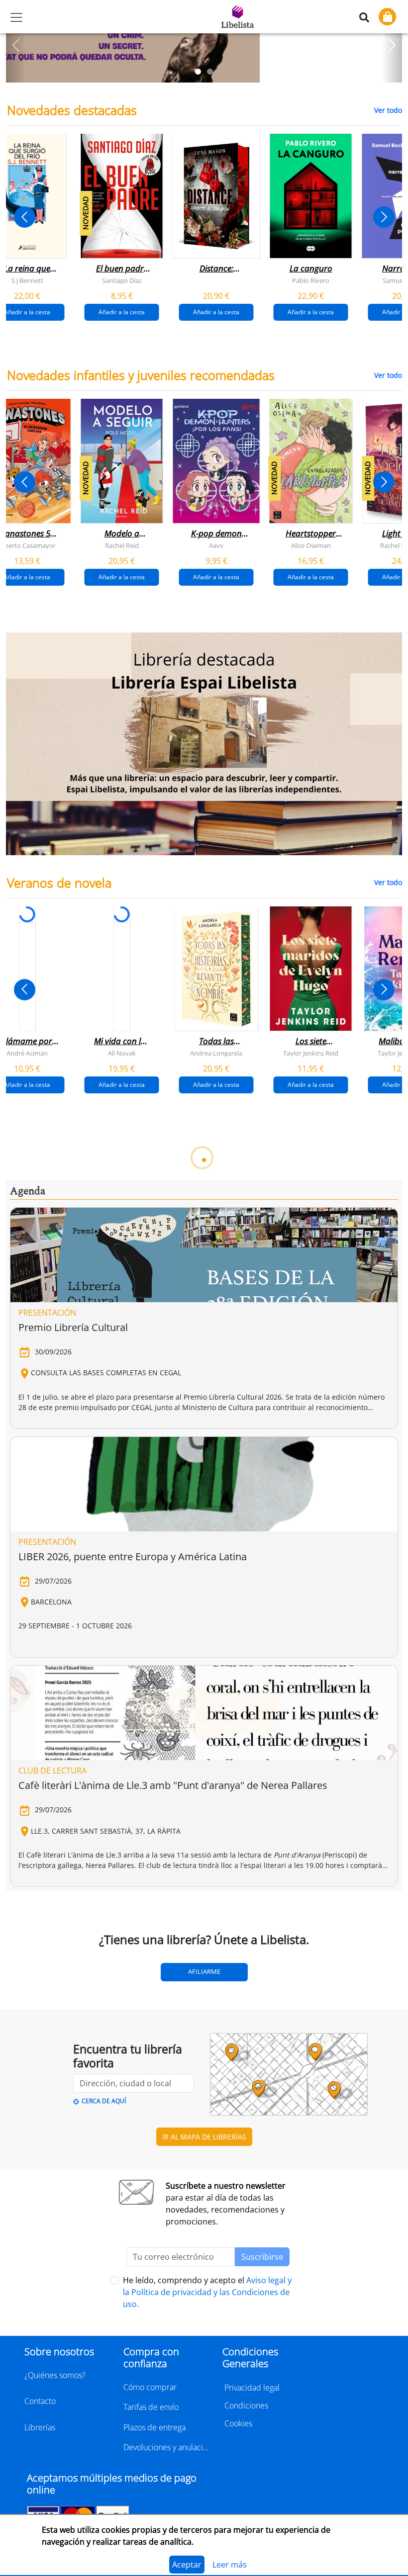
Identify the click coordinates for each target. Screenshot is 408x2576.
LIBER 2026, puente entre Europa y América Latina (133, 1556)
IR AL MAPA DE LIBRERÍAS (204, 2137)
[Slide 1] (198, 72)
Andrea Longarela (216, 1053)
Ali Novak (122, 1053)
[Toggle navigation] (16, 17)
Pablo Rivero (311, 280)
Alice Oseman (311, 545)
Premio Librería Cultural (73, 1327)
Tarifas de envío (151, 2407)
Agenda (28, 1191)
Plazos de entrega (154, 2427)
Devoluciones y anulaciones (167, 2447)
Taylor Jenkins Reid (311, 1053)
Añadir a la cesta (122, 312)
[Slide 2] (210, 72)
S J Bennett (27, 280)
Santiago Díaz (122, 280)
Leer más (230, 2565)
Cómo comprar (150, 2387)
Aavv (216, 545)
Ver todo (388, 110)
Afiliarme (204, 1971)
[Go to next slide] (384, 217)
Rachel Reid (122, 545)
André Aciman (27, 1053)
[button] (16, 45)
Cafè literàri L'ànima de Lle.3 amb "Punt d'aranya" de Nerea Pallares (173, 1785)
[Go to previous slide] (25, 217)
